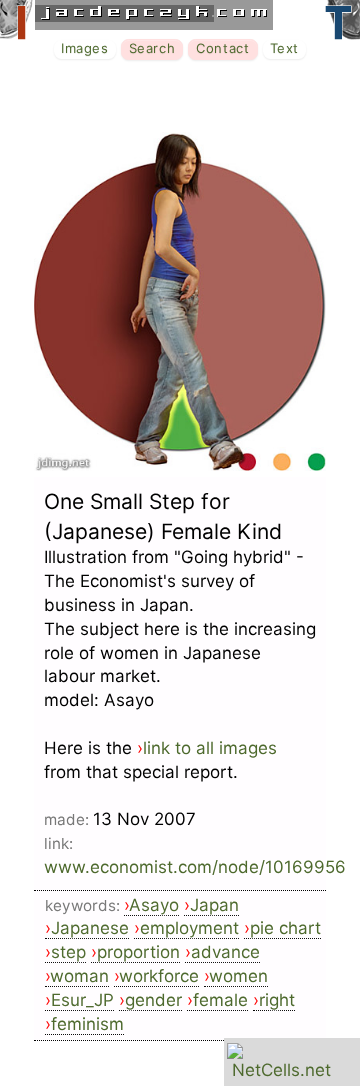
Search (152, 48)
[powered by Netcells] (281, 1070)
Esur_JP (82, 1000)
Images (85, 48)
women (238, 976)
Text (284, 48)
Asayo (154, 905)
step (68, 952)
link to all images (210, 748)
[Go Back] (180, 465)
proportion (138, 952)
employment (189, 928)
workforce (159, 976)
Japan (214, 905)
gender (153, 1000)
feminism (87, 1024)
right (277, 1000)
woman (79, 976)
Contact (222, 48)
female (220, 1000)
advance (225, 952)
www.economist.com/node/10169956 (195, 867)
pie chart (285, 928)
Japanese (90, 928)
